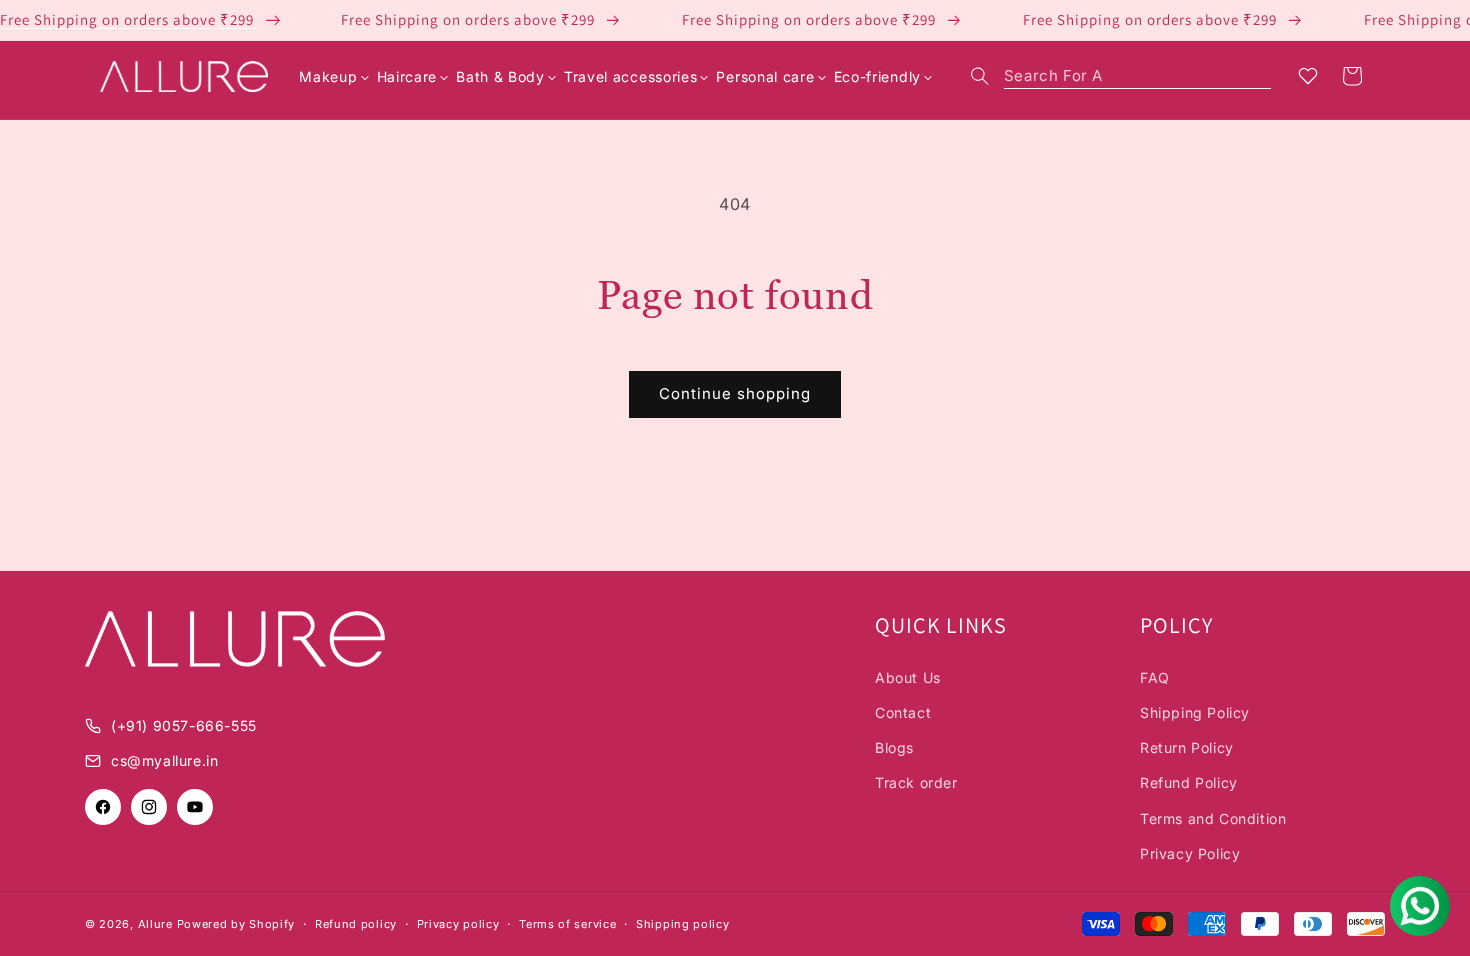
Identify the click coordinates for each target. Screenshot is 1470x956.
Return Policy (1187, 747)
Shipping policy (683, 924)
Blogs (894, 747)
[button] (1121, 76)
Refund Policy (1189, 782)
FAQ (1155, 677)
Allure (155, 924)
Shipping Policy (1195, 712)
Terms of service (567, 924)
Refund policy (356, 924)
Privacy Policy (1190, 853)
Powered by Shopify (236, 924)
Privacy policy (458, 924)
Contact (903, 712)
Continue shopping (735, 393)
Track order (916, 782)
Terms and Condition (1213, 818)
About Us (908, 677)
